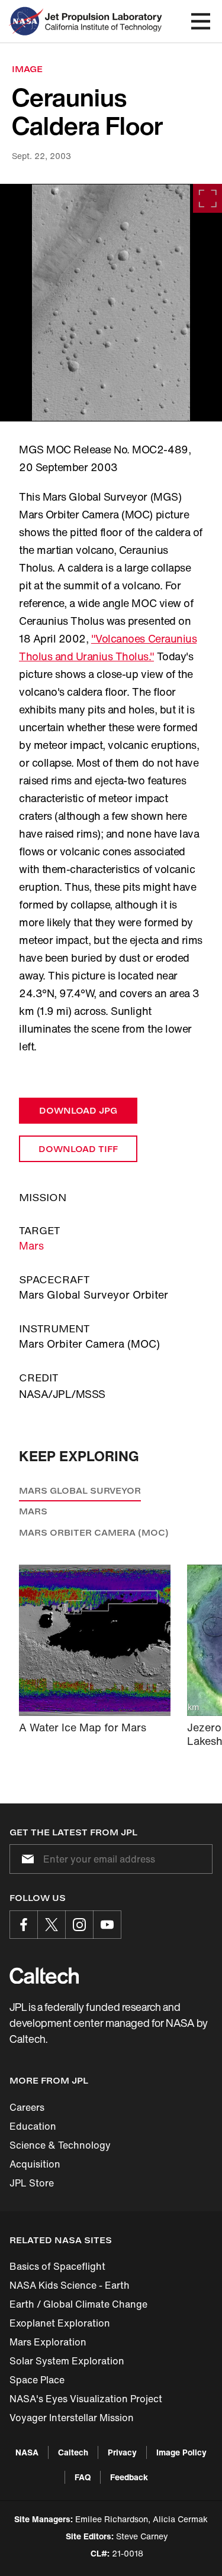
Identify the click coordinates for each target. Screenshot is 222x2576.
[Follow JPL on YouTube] (107, 1925)
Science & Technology (60, 2145)
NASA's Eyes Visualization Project (86, 2399)
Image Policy (181, 2452)
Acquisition (35, 2164)
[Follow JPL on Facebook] (24, 1925)
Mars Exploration (48, 2342)
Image (27, 69)
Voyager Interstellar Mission (72, 2418)
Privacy (122, 2452)
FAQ (83, 2477)
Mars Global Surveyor (80, 1490)
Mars (31, 1245)
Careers (27, 2107)
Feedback (129, 2477)
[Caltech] (44, 1975)
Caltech (73, 2452)
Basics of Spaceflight (57, 2266)
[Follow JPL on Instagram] (79, 1925)
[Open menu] (201, 21)
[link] (111, 303)
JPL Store (32, 2183)
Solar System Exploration (67, 2361)
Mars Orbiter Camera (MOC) (94, 1532)
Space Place (37, 2380)
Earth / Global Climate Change (78, 2304)
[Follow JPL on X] (52, 1925)
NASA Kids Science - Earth (70, 2285)
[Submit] (25, 1859)
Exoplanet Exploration (60, 2323)
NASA (27, 2452)
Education (33, 2126)
